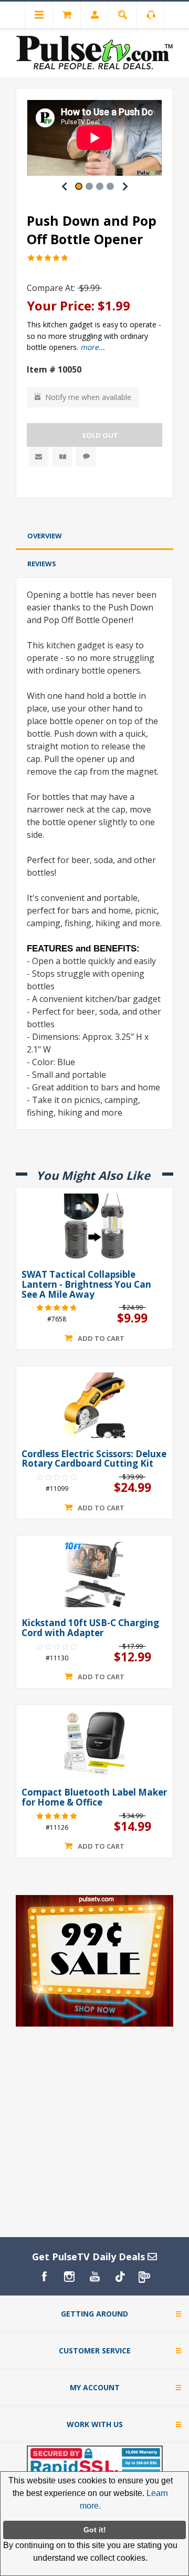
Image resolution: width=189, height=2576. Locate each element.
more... (93, 347)
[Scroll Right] (125, 186)
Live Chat (86, 457)
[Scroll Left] (64, 186)
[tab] (94, 536)
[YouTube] (94, 2277)
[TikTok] (120, 2277)
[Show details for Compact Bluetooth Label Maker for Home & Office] (94, 1744)
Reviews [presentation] (42, 564)
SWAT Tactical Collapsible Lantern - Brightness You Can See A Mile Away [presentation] (86, 1285)
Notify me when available (88, 397)
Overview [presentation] (45, 536)
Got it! (95, 2530)
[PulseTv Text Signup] (145, 2277)
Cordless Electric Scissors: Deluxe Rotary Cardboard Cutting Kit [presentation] (94, 1459)
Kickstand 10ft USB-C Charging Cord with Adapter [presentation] (90, 1628)
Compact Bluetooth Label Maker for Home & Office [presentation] (94, 1797)
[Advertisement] (94, 512)
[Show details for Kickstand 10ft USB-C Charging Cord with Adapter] (94, 1575)
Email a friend (39, 457)
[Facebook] (44, 2277)
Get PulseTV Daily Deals (90, 2257)
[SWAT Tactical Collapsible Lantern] (94, 1226)
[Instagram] (69, 2277)
